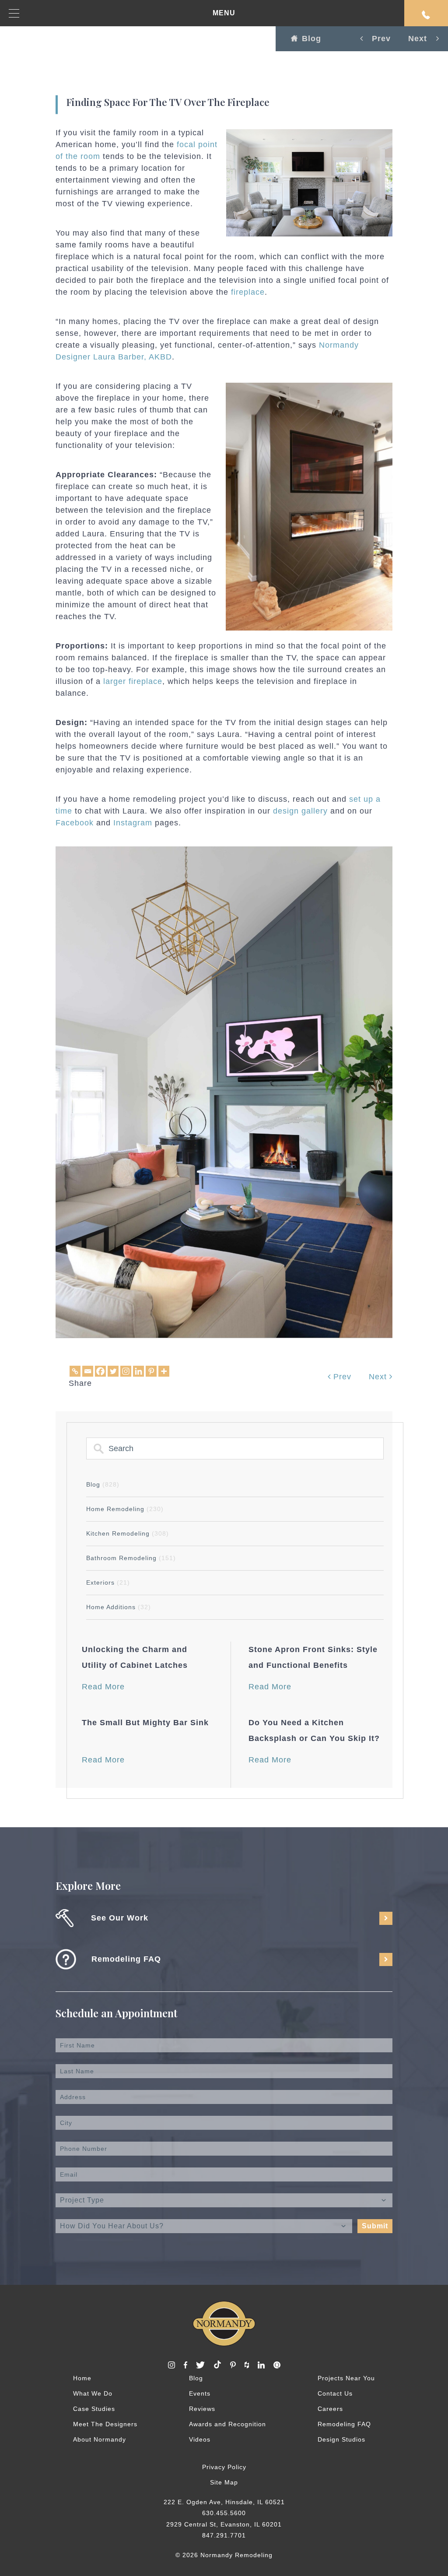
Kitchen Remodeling (128, 1533)
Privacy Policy (224, 2467)
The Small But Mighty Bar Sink (145, 1723)
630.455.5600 (224, 2513)
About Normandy (100, 2439)
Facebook (75, 823)
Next (379, 1377)
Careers (330, 2408)
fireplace (248, 292)
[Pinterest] (151, 1371)
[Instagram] (126, 1371)
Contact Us (335, 2393)
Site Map (224, 2482)
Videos (200, 2439)
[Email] (88, 1371)
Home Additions (119, 1607)
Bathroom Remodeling (131, 1558)
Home (82, 2378)
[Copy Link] (75, 1371)
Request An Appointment (426, 13)
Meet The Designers (105, 2424)
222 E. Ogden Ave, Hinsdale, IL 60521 (224, 2502)
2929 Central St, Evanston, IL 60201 (224, 2524)
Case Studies (94, 2408)
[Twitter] (113, 1371)
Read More (103, 1687)
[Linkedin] (138, 1371)
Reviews (202, 2408)
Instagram (133, 823)
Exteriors (108, 1582)
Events (200, 2393)
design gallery (300, 811)
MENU (224, 13)
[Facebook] (100, 1371)
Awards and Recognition (227, 2424)
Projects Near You (346, 2378)
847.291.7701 (224, 2535)
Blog (311, 39)
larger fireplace (131, 681)
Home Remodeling (125, 1509)
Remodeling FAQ (344, 2424)
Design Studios (341, 2439)
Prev (341, 1377)
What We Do (93, 2393)
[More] (164, 1371)
